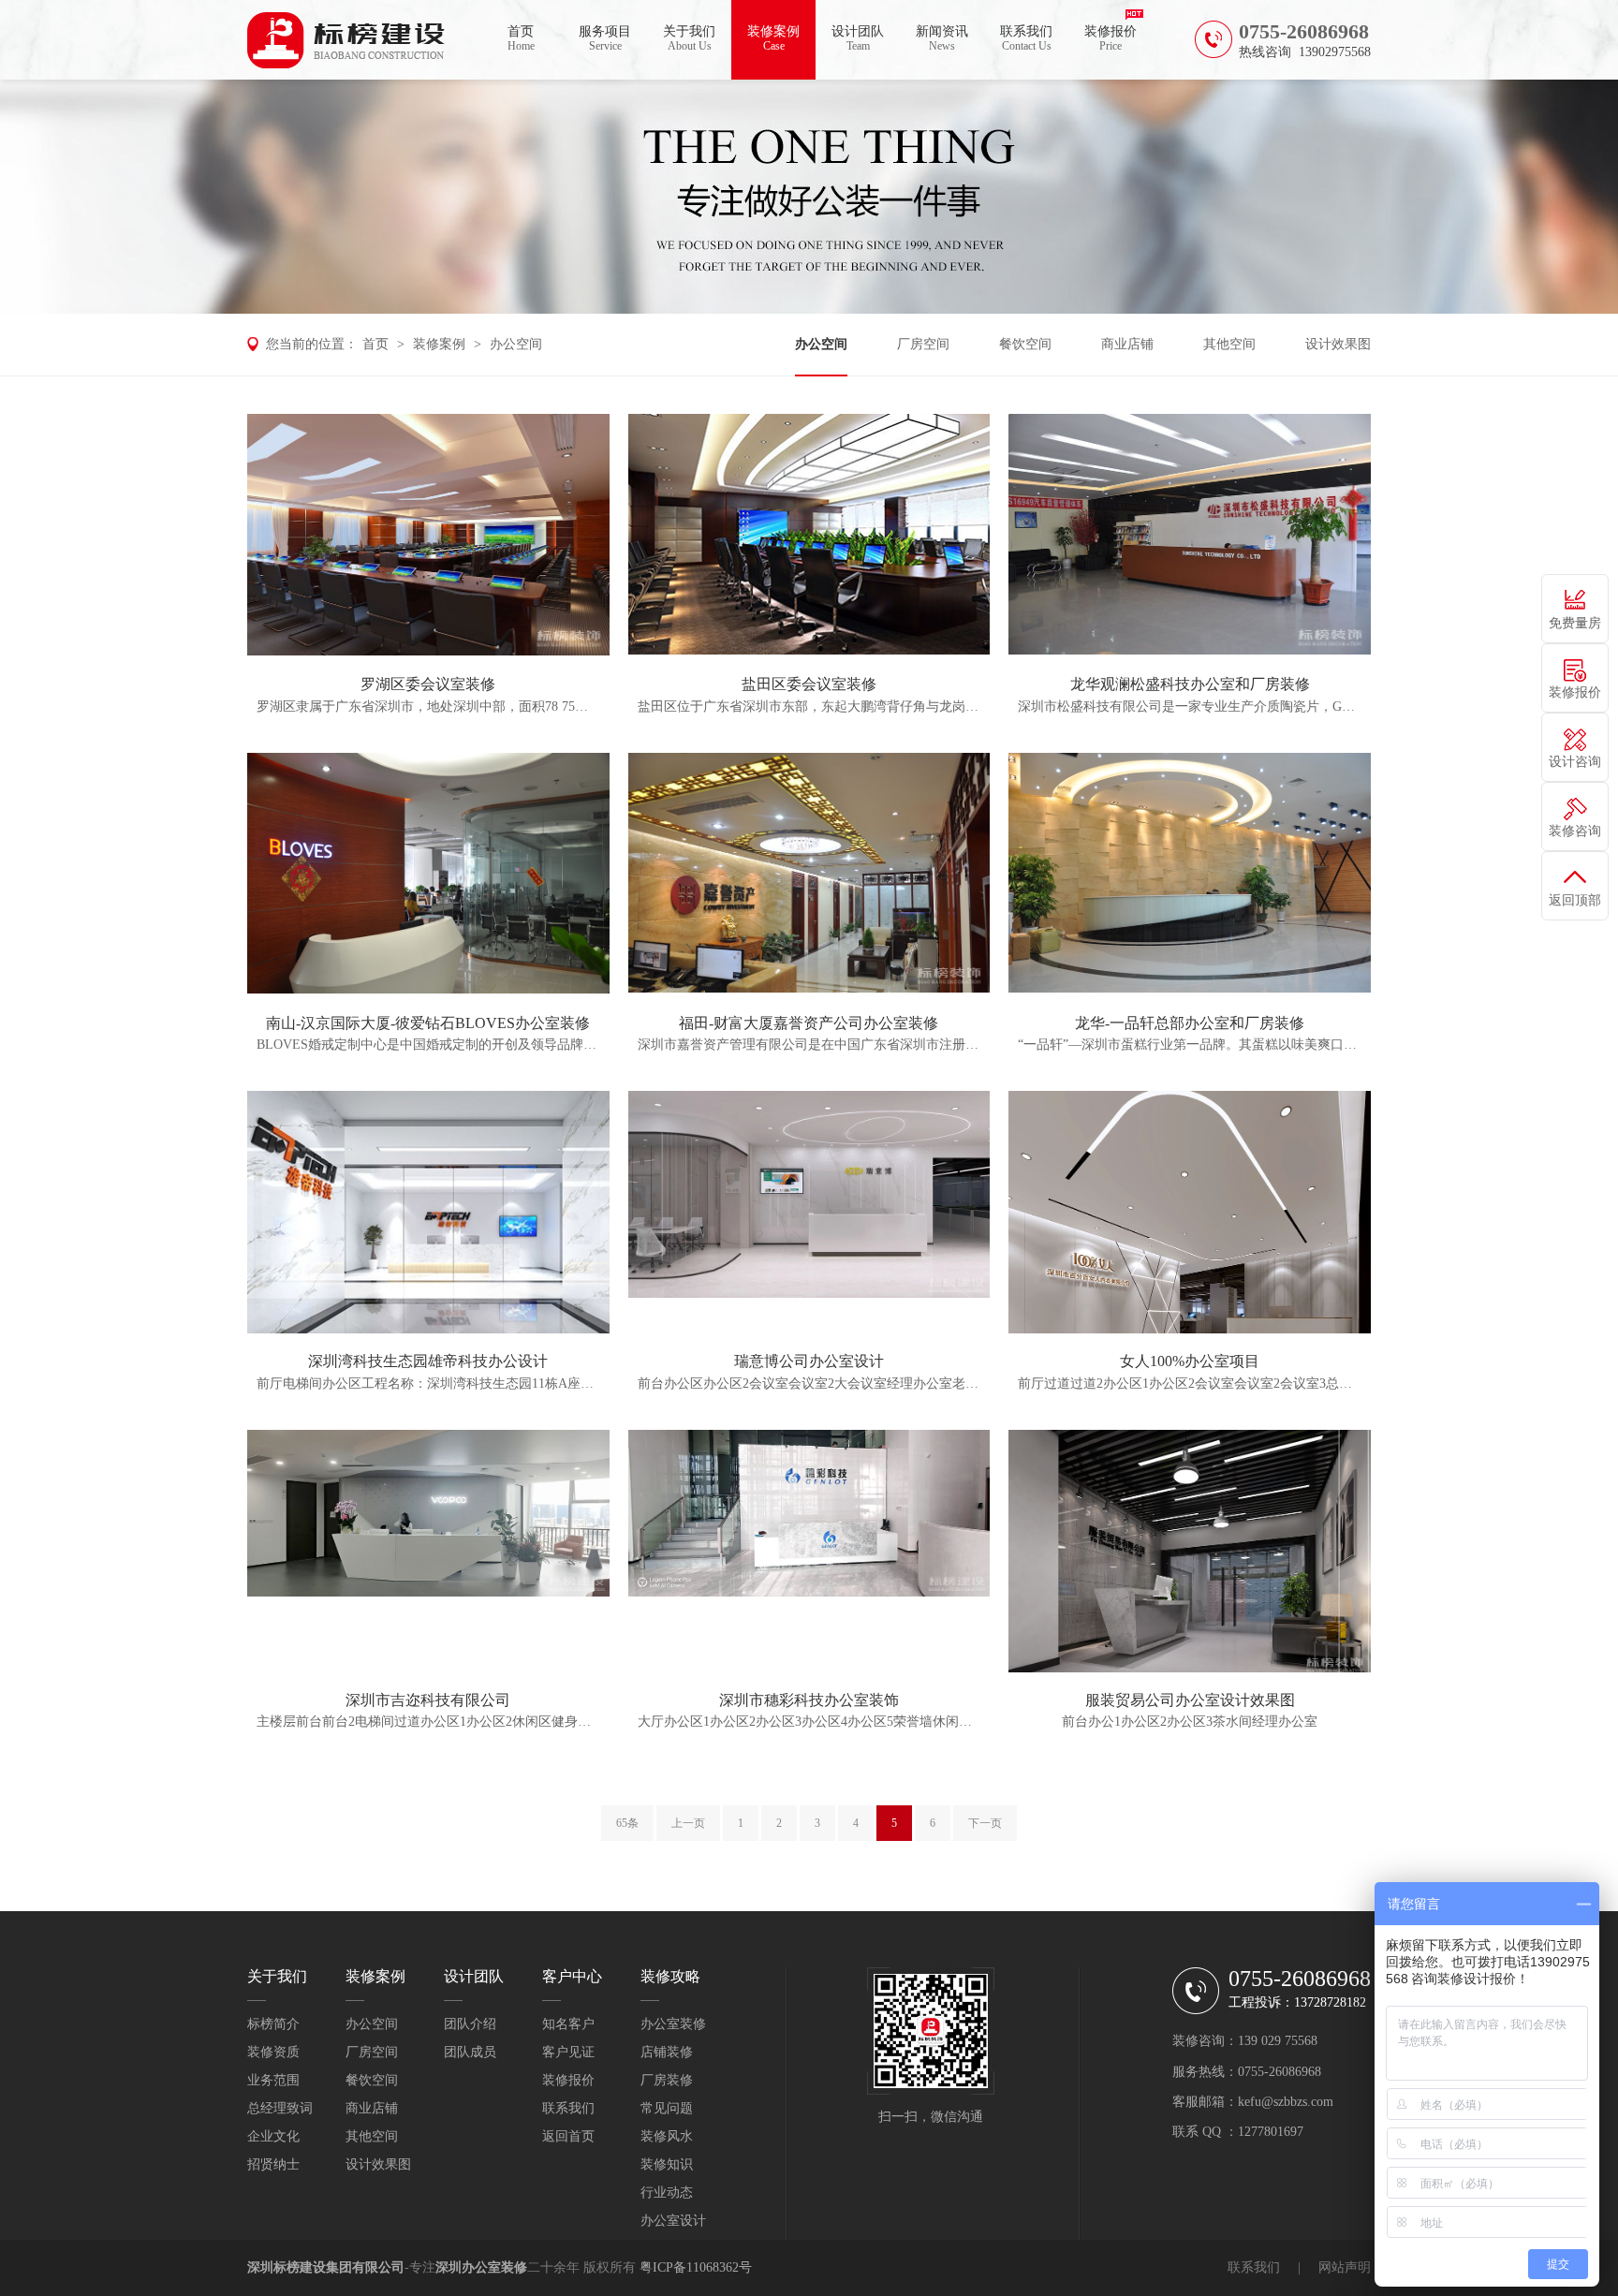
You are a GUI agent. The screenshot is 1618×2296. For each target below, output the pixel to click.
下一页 (985, 1823)
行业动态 (667, 2193)
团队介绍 (470, 2024)
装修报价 (1111, 38)
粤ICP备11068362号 (696, 2267)
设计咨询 (1575, 762)
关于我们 (689, 38)
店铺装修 (667, 2052)
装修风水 (667, 2136)
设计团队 (858, 38)
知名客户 (568, 2024)
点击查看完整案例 (428, 534)
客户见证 (568, 2052)
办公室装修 (673, 2024)
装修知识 (667, 2164)
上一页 (688, 1823)
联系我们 (1026, 38)
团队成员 (470, 2052)
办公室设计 (673, 2221)
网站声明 (1345, 2267)
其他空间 (1229, 344)
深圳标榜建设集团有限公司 (326, 2267)
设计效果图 (1338, 344)
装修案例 (773, 38)
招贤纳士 (273, 2164)
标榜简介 (273, 2024)
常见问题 (667, 2108)
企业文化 (273, 2136)
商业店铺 (1127, 344)
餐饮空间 (1025, 344)
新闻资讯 (942, 38)
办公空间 (516, 344)
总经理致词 (280, 2108)
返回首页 (568, 2136)
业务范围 (273, 2080)
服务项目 (605, 38)
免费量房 (1575, 623)
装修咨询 (1575, 831)
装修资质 (273, 2052)
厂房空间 (923, 344)
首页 (521, 38)
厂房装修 (667, 2080)
